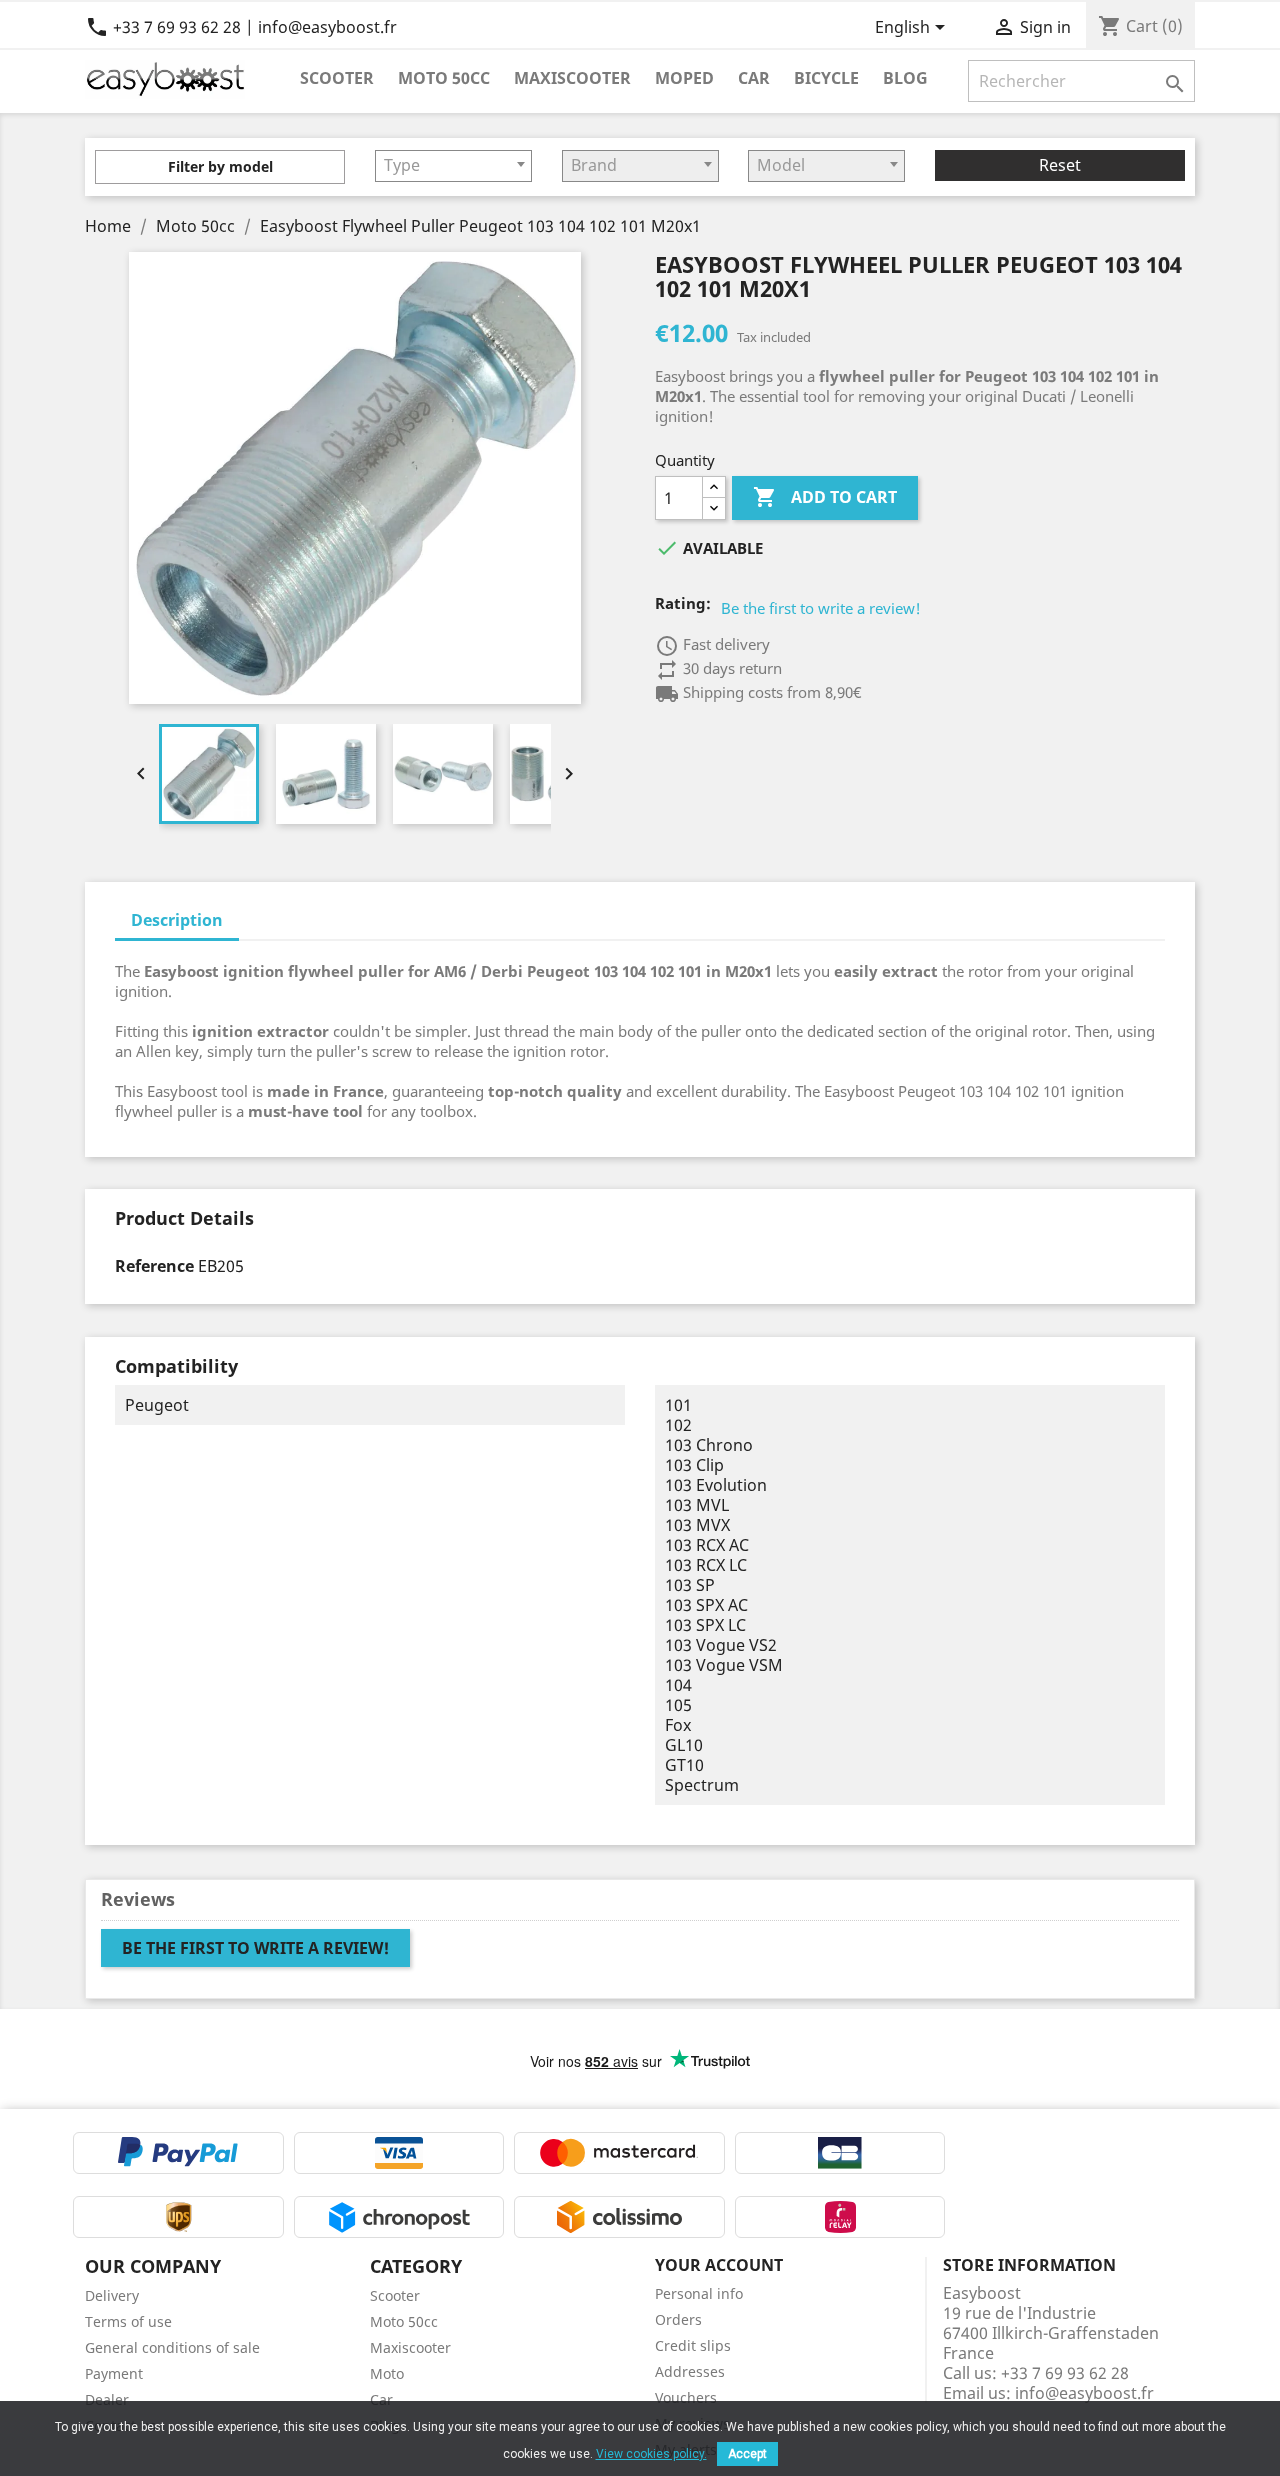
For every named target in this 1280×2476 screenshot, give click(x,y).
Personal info (699, 2293)
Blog (905, 77)
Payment (114, 2373)
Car (754, 77)
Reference (154, 1266)
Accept (747, 2454)
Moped (684, 77)
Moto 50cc (444, 77)
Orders (678, 2319)
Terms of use (128, 2321)
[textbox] (453, 165)
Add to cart (825, 497)
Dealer (107, 2399)
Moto (387, 2373)
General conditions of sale (172, 2347)
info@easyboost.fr (1084, 2393)
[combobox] (453, 166)
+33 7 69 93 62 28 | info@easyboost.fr (241, 27)
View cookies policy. (651, 2454)
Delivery (112, 2295)
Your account (719, 2265)
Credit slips (693, 2345)
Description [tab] (177, 920)
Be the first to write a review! (821, 608)
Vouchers (686, 2397)
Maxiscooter (572, 77)
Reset (1060, 165)
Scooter (337, 77)
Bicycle (826, 77)
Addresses (690, 2371)
